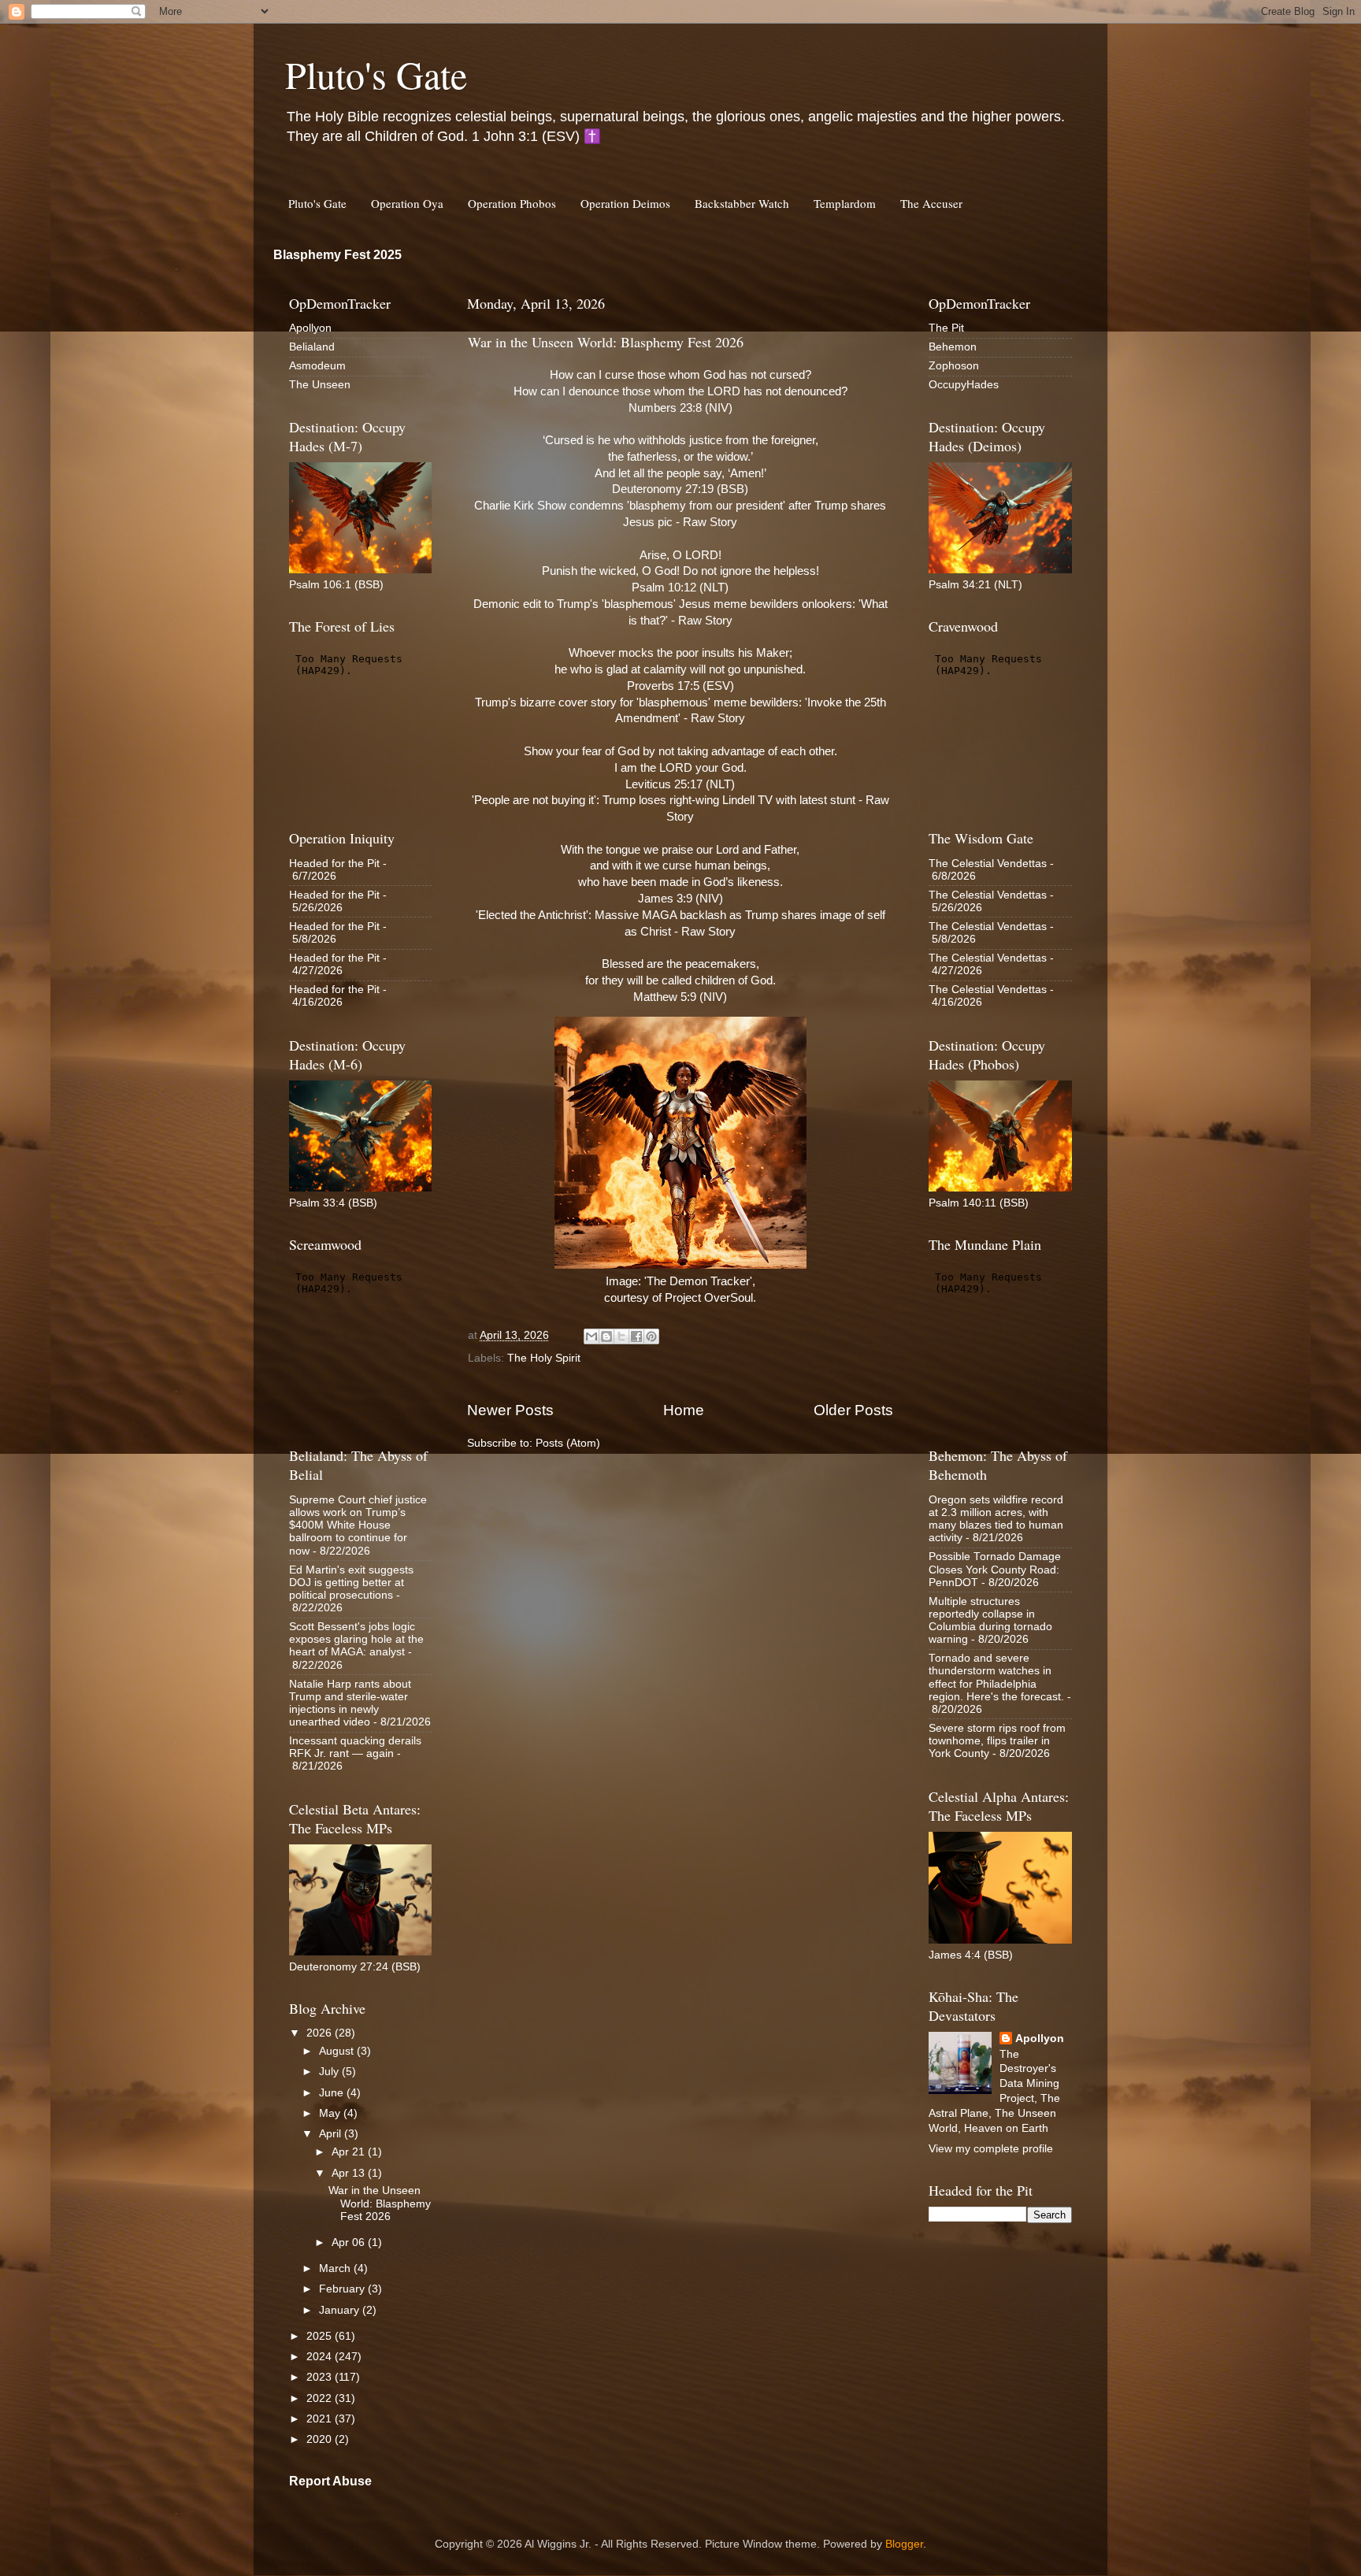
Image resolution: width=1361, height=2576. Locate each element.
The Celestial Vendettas (988, 864)
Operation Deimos (625, 203)
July (330, 2072)
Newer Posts (510, 1410)
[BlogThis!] (606, 1336)
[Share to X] (621, 1336)
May (331, 2113)
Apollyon (310, 328)
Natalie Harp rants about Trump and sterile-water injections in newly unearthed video (350, 1703)
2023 (321, 2377)
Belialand (312, 347)
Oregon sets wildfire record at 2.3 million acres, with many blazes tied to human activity (996, 1519)
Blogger (904, 2544)
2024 (321, 2357)
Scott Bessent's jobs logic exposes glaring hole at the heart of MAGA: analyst (356, 1639)
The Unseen (320, 385)
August (338, 2051)
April (332, 2134)
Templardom (845, 203)
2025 (321, 2336)
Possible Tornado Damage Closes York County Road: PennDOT (995, 1569)
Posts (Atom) (568, 1443)
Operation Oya (407, 203)
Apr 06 (350, 2242)
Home (684, 1410)
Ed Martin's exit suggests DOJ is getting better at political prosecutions (351, 1583)
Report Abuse (330, 2481)
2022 (321, 2398)
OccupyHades (964, 385)
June (333, 2093)
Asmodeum (317, 366)
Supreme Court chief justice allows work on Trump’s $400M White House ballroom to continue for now (358, 1525)
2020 (321, 2439)
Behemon (953, 347)
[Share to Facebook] (636, 1336)
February (343, 2289)
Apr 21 (350, 2152)
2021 (321, 2419)
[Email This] (591, 1336)
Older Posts (853, 1410)
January (341, 2310)
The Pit (946, 328)
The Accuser (931, 203)
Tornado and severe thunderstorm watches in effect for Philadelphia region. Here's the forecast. (996, 1677)
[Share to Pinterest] (651, 1336)
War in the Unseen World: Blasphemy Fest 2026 (606, 342)
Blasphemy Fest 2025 (337, 255)
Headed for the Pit (334, 864)
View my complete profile (991, 2149)
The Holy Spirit (544, 1358)
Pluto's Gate (376, 74)
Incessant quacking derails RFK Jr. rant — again (355, 1747)
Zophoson (954, 366)
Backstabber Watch (742, 203)
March (336, 2268)
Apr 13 (350, 2173)
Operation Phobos (512, 203)
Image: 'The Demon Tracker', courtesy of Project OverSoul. (680, 1290)
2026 (321, 2033)
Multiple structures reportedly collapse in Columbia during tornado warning (990, 1621)
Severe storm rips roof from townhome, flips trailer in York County (997, 1741)
